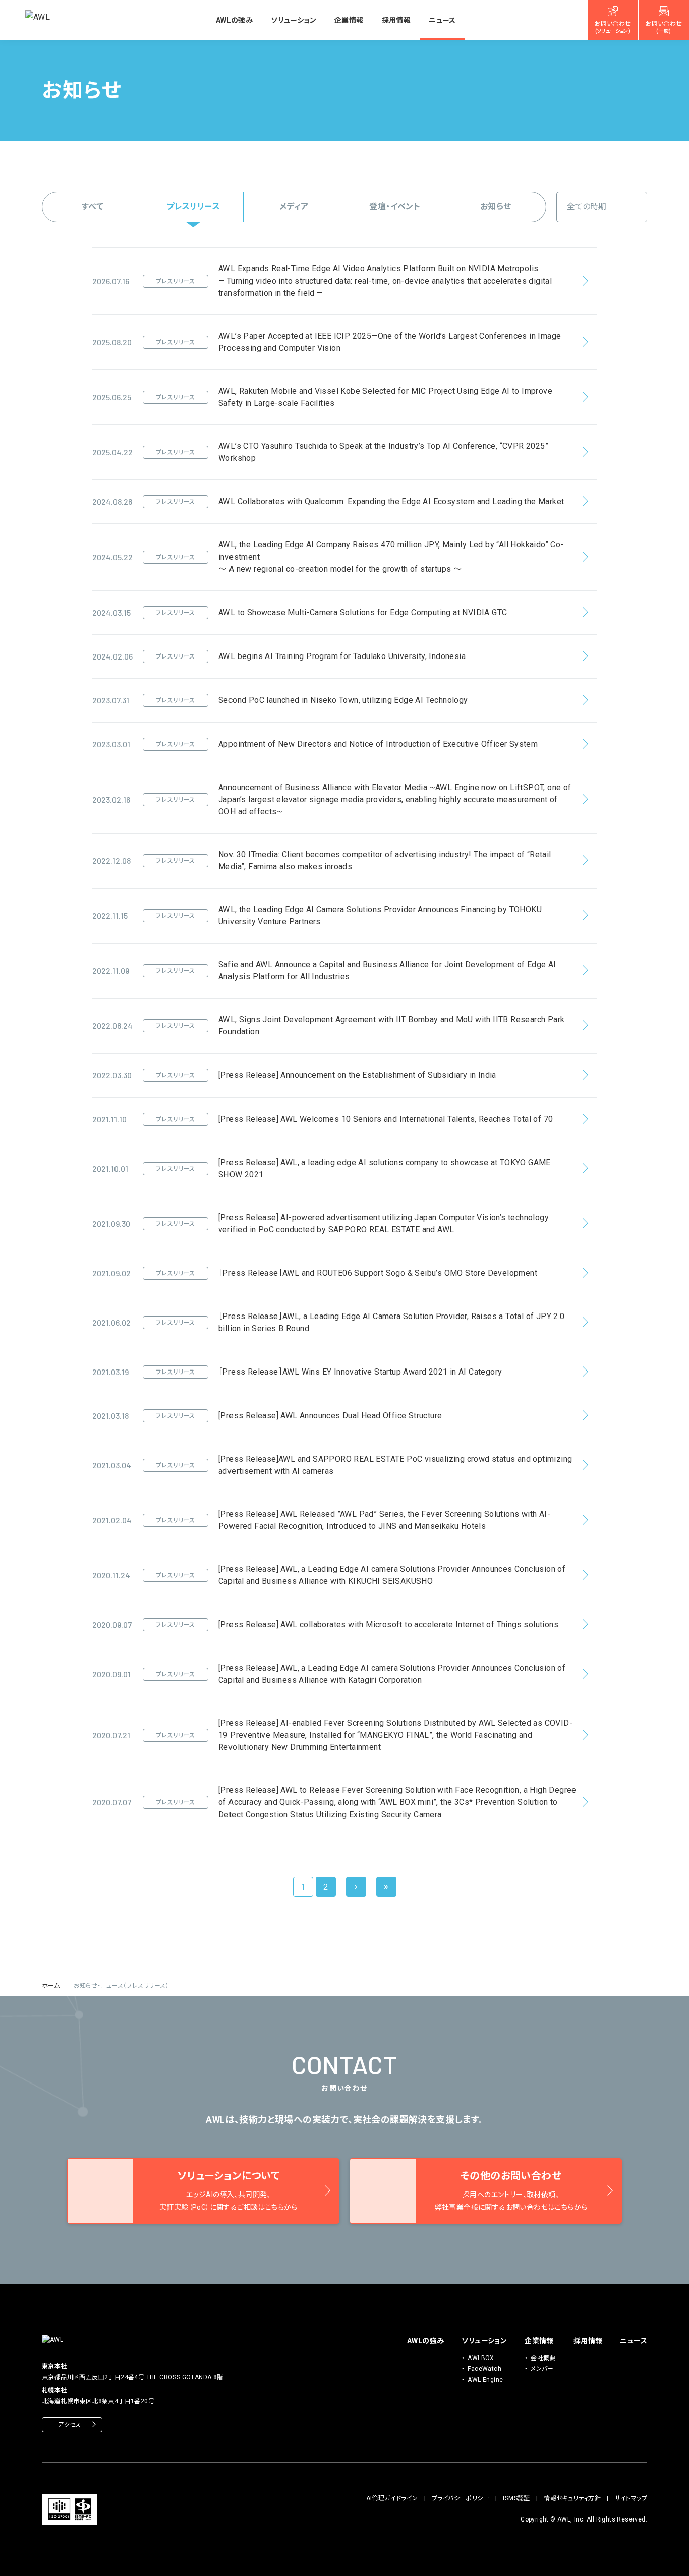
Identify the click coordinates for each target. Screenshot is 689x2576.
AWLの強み (234, 20)
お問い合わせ (613, 27)
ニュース (442, 20)
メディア (294, 207)
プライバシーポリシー (461, 2498)
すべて (93, 207)
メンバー (542, 2369)
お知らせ (496, 207)
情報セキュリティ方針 (572, 2498)
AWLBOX (481, 2358)
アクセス (70, 2425)
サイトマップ (631, 2498)
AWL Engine (485, 2380)
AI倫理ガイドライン (392, 2498)
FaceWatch (484, 2369)
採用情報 (396, 20)
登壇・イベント (395, 207)
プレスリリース (193, 207)
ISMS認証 (516, 2498)
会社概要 (543, 2358)
